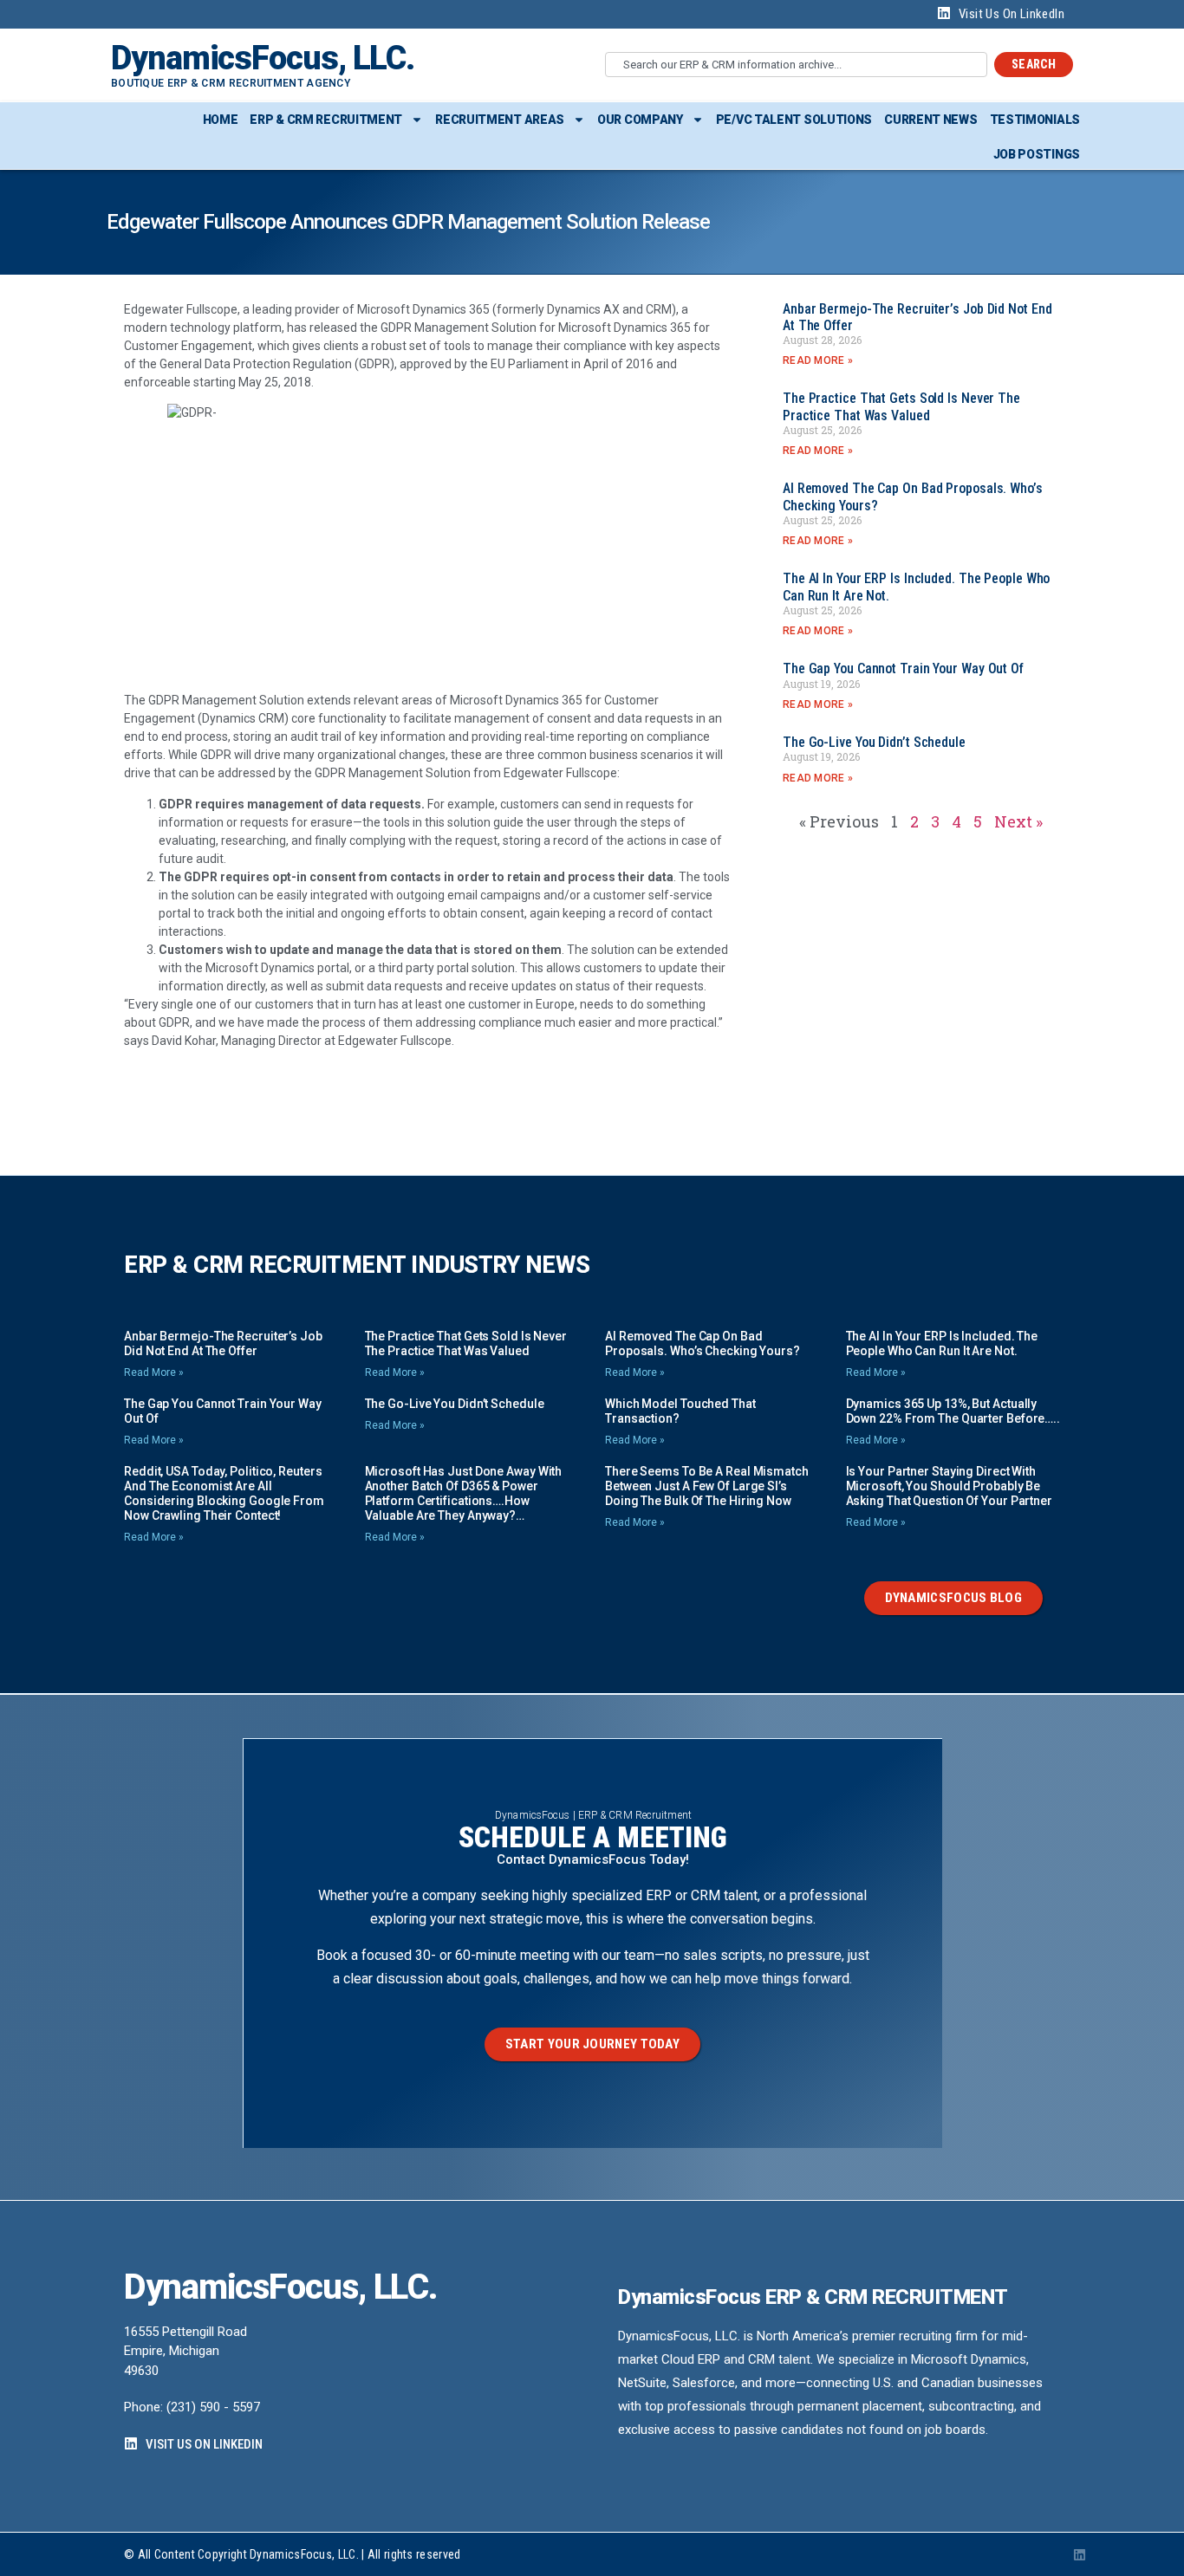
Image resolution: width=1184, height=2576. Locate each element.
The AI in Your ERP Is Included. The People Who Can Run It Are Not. (942, 1343)
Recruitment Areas (500, 120)
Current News (930, 120)
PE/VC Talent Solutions (794, 120)
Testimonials (1035, 120)
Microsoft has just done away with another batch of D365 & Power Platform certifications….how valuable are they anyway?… (464, 1493)
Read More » (818, 360)
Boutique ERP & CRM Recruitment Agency (231, 83)
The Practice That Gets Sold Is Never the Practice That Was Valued (901, 406)
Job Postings (1037, 154)
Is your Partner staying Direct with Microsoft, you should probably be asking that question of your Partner (949, 1486)
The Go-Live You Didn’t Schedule (874, 742)
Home (221, 120)
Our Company (640, 120)
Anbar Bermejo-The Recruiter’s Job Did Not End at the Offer (223, 1343)
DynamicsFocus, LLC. (263, 58)
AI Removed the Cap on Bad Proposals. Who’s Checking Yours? (703, 1343)
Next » (1018, 821)
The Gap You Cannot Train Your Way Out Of (903, 668)
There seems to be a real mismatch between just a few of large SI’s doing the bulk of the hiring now (707, 1486)
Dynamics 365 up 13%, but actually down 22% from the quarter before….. (953, 1411)
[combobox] (796, 65)
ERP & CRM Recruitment (326, 120)
